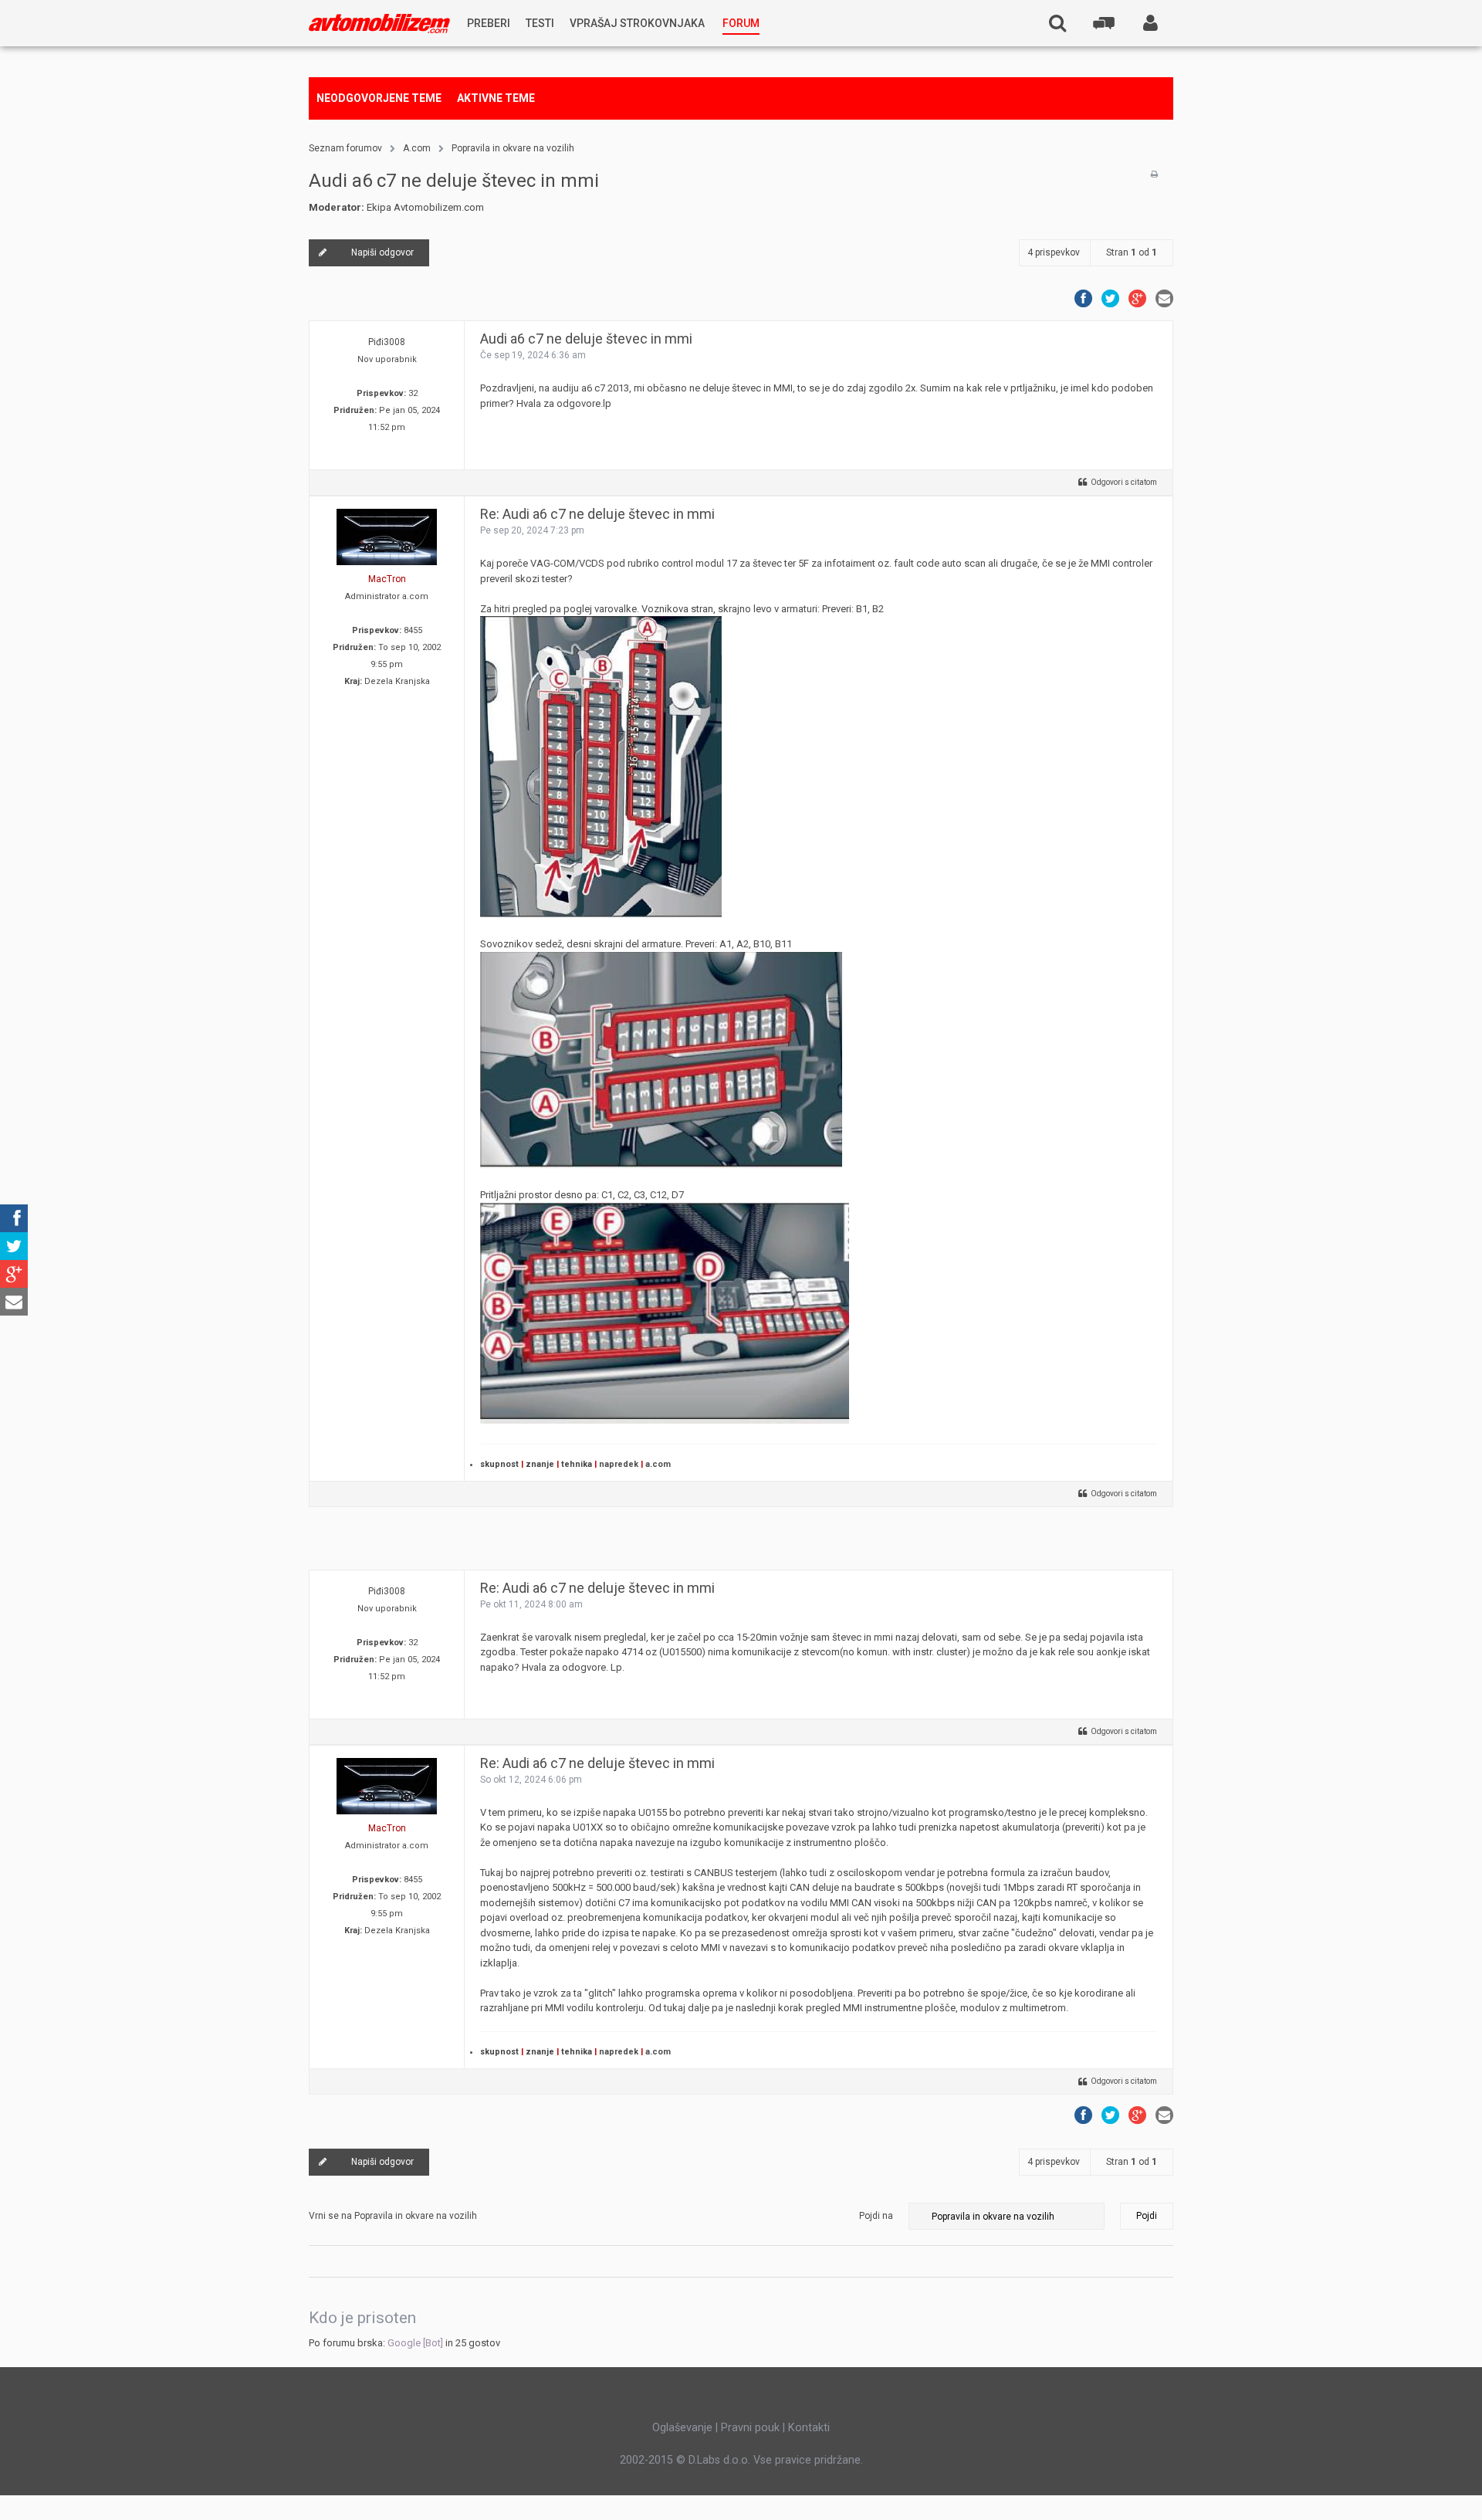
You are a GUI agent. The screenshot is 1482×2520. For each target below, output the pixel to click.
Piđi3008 (387, 342)
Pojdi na (876, 2216)
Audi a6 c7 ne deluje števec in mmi (454, 181)
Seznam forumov (345, 148)
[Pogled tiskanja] (1154, 174)
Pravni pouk (750, 2427)
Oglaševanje (682, 2427)
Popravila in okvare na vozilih (513, 148)
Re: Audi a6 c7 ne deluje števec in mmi (597, 514)
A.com (417, 148)
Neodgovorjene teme (379, 98)
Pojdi (1147, 2216)
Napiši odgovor (382, 252)
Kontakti (809, 2427)
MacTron (387, 579)
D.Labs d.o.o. (719, 2460)
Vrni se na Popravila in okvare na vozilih (393, 2216)
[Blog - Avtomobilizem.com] (379, 24)
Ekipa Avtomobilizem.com (425, 207)
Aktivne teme (496, 98)
